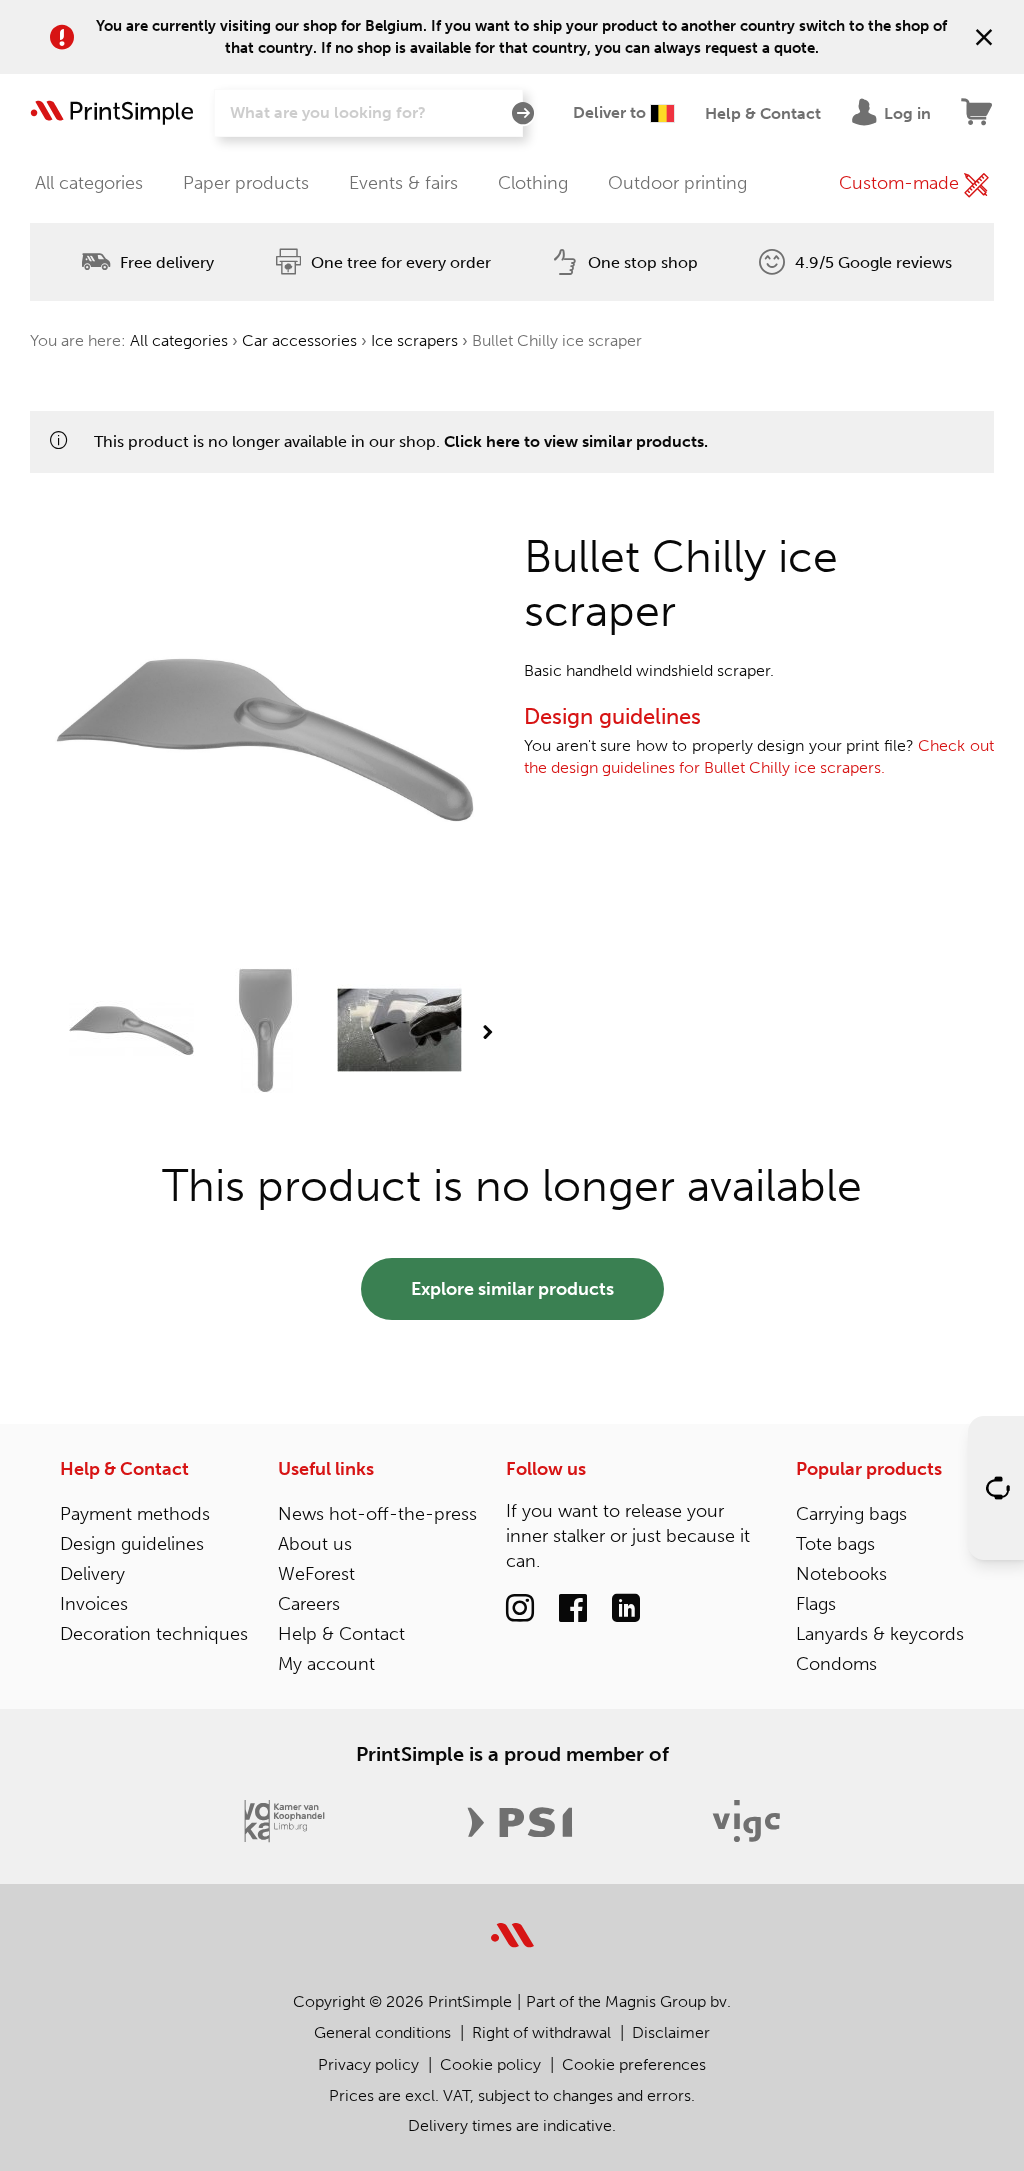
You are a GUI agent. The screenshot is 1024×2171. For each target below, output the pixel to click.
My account (326, 1664)
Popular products (869, 1469)
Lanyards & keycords (880, 1634)
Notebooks (841, 1574)
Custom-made (901, 183)
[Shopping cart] (977, 113)
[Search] (523, 114)
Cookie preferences (634, 2064)
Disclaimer (671, 2032)
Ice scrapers (414, 340)
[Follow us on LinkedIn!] (626, 1609)
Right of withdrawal (541, 2032)
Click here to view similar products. (576, 441)
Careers (309, 1604)
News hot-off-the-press (377, 1514)
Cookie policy (490, 2064)
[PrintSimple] (512, 1923)
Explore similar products (512, 1289)
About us (315, 1544)
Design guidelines (132, 1544)
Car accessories (299, 340)
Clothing (533, 183)
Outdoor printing (677, 183)
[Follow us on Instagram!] (520, 1609)
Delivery (92, 1574)
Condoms (836, 1664)
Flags (816, 1604)
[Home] (112, 113)
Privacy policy (368, 2064)
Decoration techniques (154, 1634)
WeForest (316, 1574)
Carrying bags (851, 1514)
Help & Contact (124, 1469)
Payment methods (135, 1514)
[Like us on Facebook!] (573, 1609)
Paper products (246, 183)
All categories (89, 183)
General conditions (382, 2032)
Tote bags (835, 1544)
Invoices (94, 1604)
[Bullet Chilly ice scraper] (131, 1032)
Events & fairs (403, 183)
